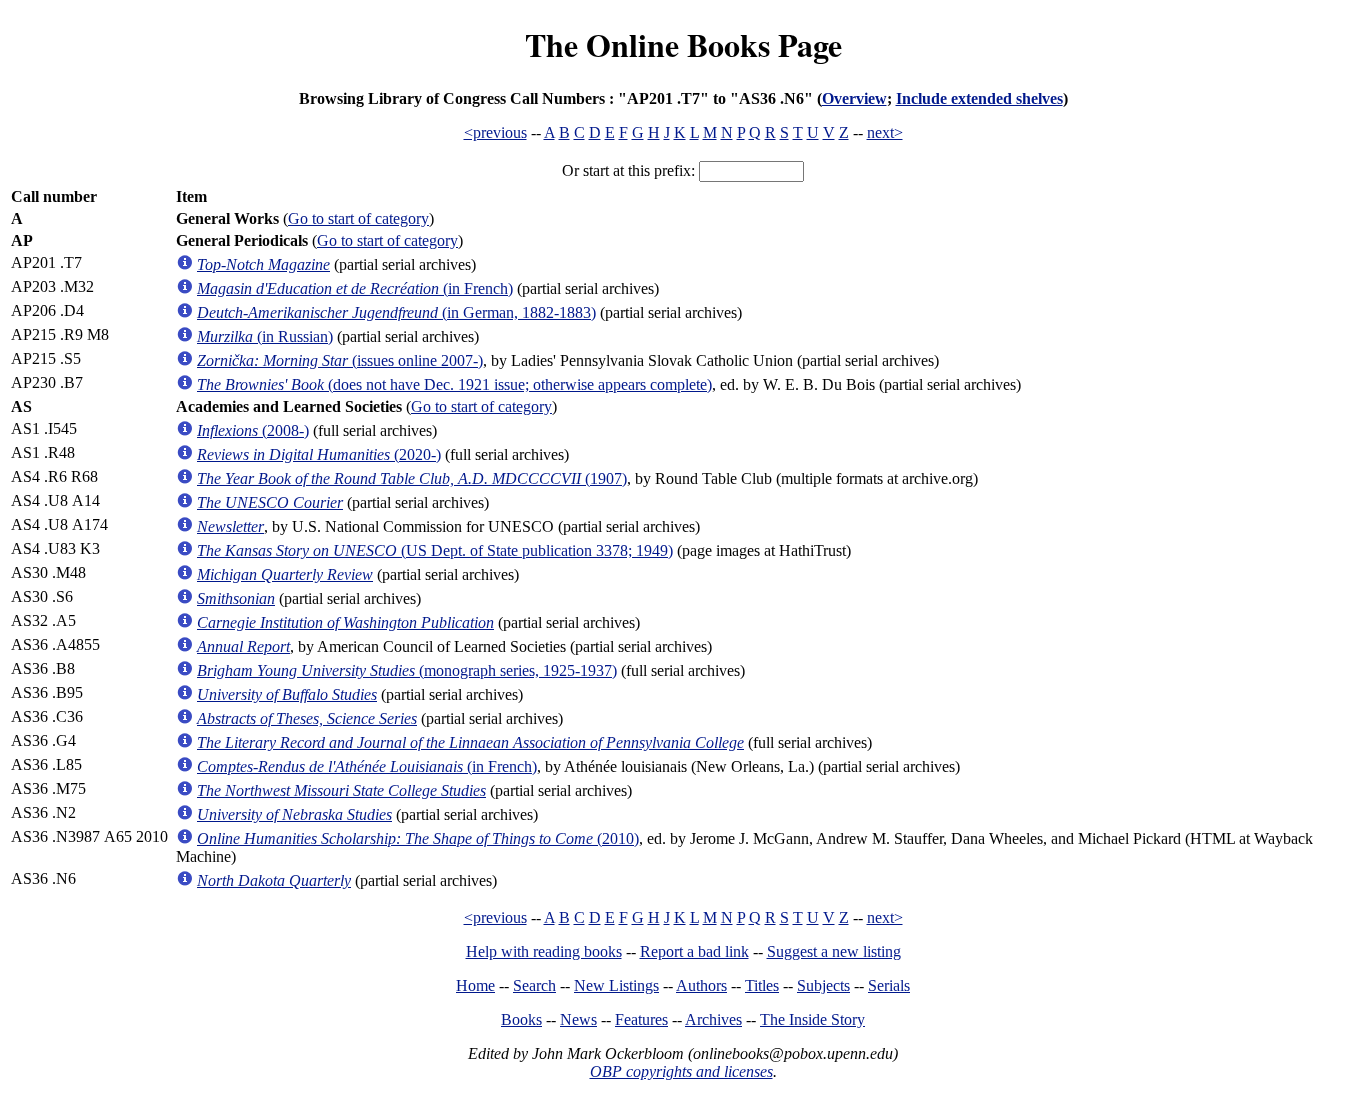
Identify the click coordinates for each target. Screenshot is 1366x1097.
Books (521, 1019)
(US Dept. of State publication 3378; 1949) (435, 550)
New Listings (616, 985)
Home (475, 985)
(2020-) (319, 454)
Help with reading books (544, 951)
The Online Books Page (683, 44)
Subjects (823, 985)
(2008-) (253, 430)
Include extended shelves (979, 98)
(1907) (412, 478)
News (578, 1019)
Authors (701, 985)
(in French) (355, 288)
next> (885, 132)
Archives (713, 1019)
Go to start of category (358, 218)
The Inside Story (812, 1019)
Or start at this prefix (626, 170)
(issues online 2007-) (340, 360)
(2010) (418, 838)
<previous (495, 132)
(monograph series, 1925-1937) (407, 670)
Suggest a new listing (834, 951)
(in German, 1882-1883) (396, 312)
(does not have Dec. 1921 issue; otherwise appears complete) (454, 384)
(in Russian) (265, 336)
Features (641, 1019)
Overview (854, 98)
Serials (889, 985)
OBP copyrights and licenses (681, 1071)
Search (534, 985)
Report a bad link (694, 951)
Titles (762, 985)
